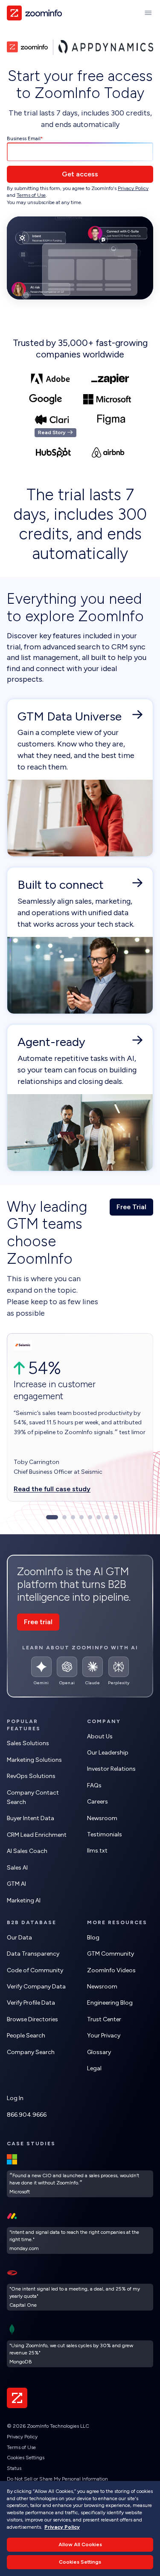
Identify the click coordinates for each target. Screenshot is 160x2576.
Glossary (99, 2052)
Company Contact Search (33, 1797)
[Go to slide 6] (99, 1517)
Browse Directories (32, 2019)
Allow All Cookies (80, 2544)
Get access (80, 174)
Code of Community (35, 1970)
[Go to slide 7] (107, 1517)
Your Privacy (104, 2036)
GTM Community (111, 1954)
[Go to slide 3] (73, 1517)
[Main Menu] (148, 13)
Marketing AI (24, 1900)
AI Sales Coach (27, 1851)
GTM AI (16, 1884)
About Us (100, 1736)
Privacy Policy (133, 188)
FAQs (94, 1785)
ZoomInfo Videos (111, 1970)
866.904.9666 (27, 2115)
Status (14, 2468)
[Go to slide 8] (116, 1517)
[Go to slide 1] (52, 1517)
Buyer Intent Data (31, 1818)
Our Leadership (108, 1753)
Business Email (24, 138)
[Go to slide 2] (64, 1517)
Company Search (31, 2052)
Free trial (38, 1622)
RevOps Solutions (31, 1776)
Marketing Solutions (34, 1760)
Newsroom (102, 1818)
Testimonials (105, 1834)
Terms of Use (31, 195)
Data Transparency (33, 1954)
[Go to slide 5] (90, 1517)
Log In (15, 2098)
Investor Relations (111, 1769)
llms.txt (97, 1851)
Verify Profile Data (31, 2003)
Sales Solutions (28, 1743)
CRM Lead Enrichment (37, 1835)
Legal (94, 2068)
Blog (93, 1938)
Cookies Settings (26, 2458)
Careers (97, 1802)
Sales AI (17, 1868)
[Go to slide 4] (81, 1517)
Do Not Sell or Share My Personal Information (57, 2479)
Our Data (19, 1938)
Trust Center (104, 2019)
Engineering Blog (110, 2003)
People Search (26, 2036)
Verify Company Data (36, 1987)
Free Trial (131, 1207)
